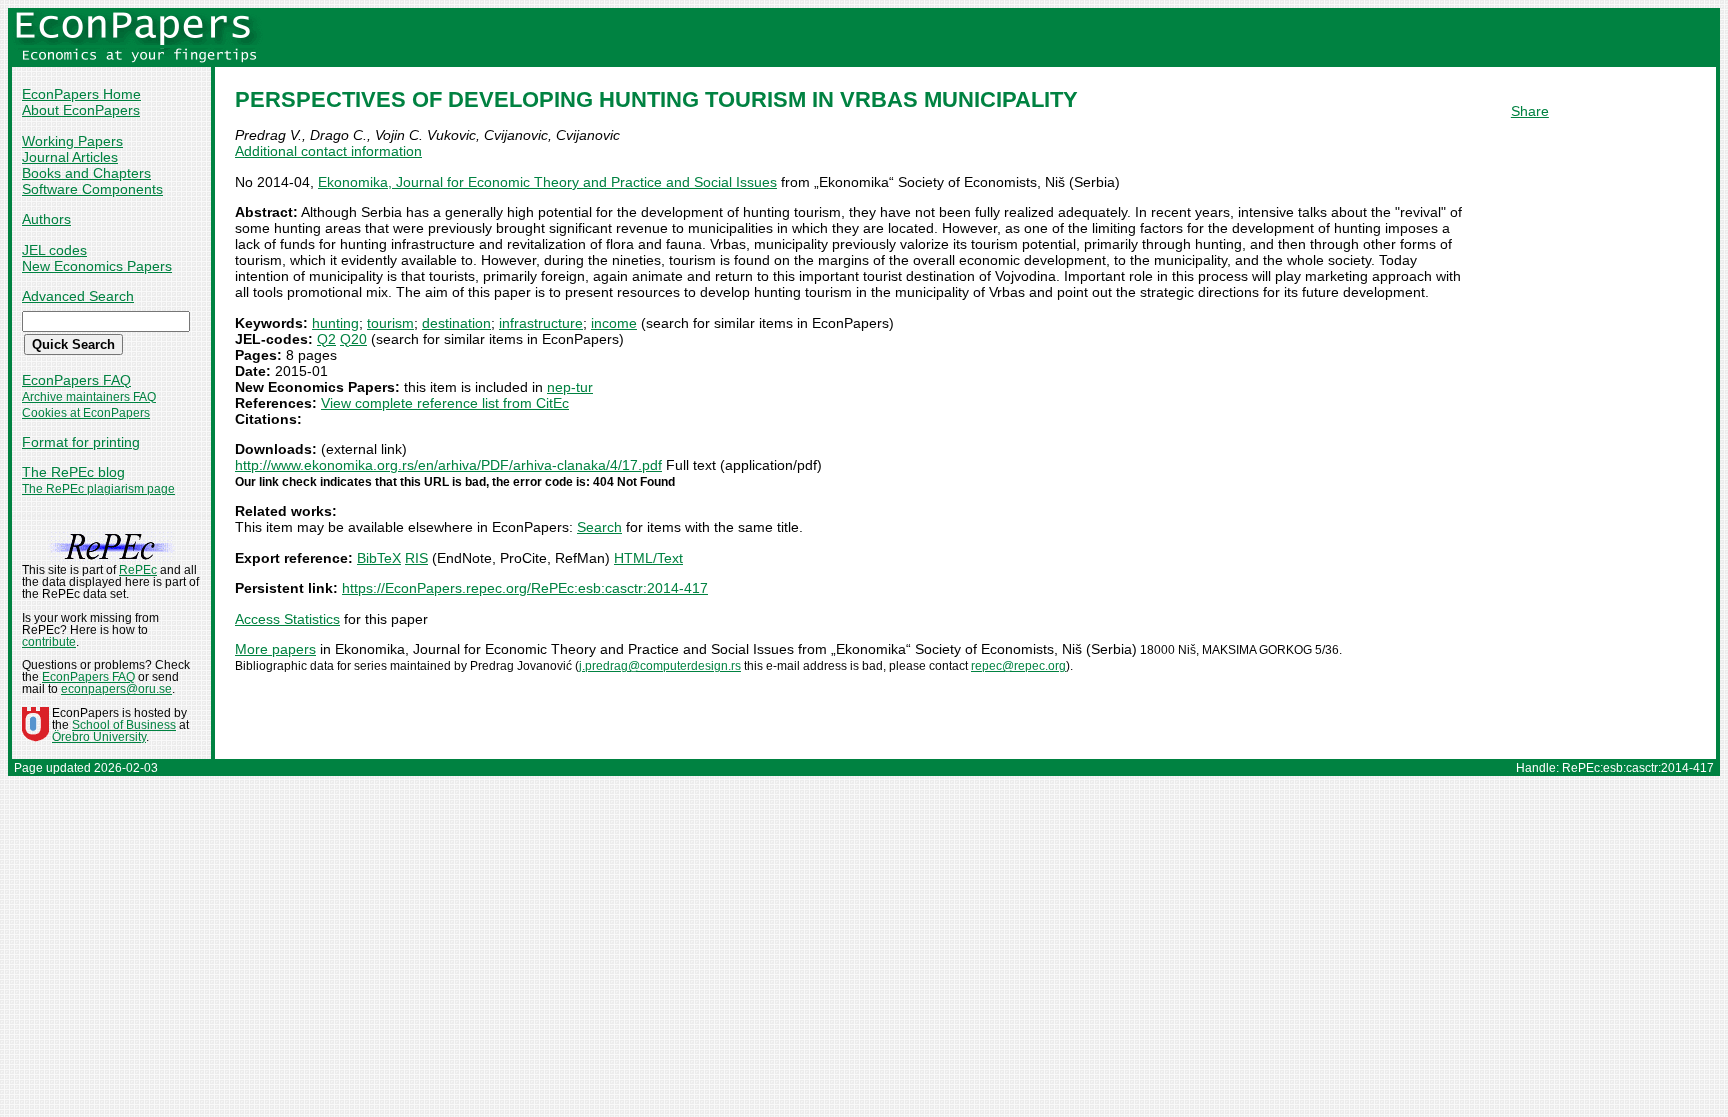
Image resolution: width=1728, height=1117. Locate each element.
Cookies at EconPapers (86, 413)
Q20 (353, 339)
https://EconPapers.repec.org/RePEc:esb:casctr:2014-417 (525, 588)
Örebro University (99, 737)
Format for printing (81, 442)
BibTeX (379, 558)
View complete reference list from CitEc (445, 403)
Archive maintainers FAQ (89, 397)
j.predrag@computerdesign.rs (660, 666)
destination (456, 323)
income (614, 323)
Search (599, 527)
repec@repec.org (1018, 666)
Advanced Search (78, 296)
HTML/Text (648, 558)
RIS (416, 558)
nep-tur (570, 387)
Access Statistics (287, 619)
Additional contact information (328, 151)
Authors (46, 219)
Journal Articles (70, 157)
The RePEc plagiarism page (98, 489)
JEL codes (54, 250)
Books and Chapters (86, 173)
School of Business (124, 725)
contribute (49, 642)
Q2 (326, 339)
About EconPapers (81, 110)
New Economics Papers (97, 266)
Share (1530, 111)
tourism (390, 323)
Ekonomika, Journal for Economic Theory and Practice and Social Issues (547, 182)
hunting (335, 323)
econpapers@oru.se (116, 689)
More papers (275, 649)
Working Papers (72, 141)
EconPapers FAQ (76, 380)
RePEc (138, 570)
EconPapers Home (81, 94)
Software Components (92, 189)
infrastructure (541, 323)
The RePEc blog (73, 472)
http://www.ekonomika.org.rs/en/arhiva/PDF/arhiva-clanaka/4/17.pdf (448, 465)
